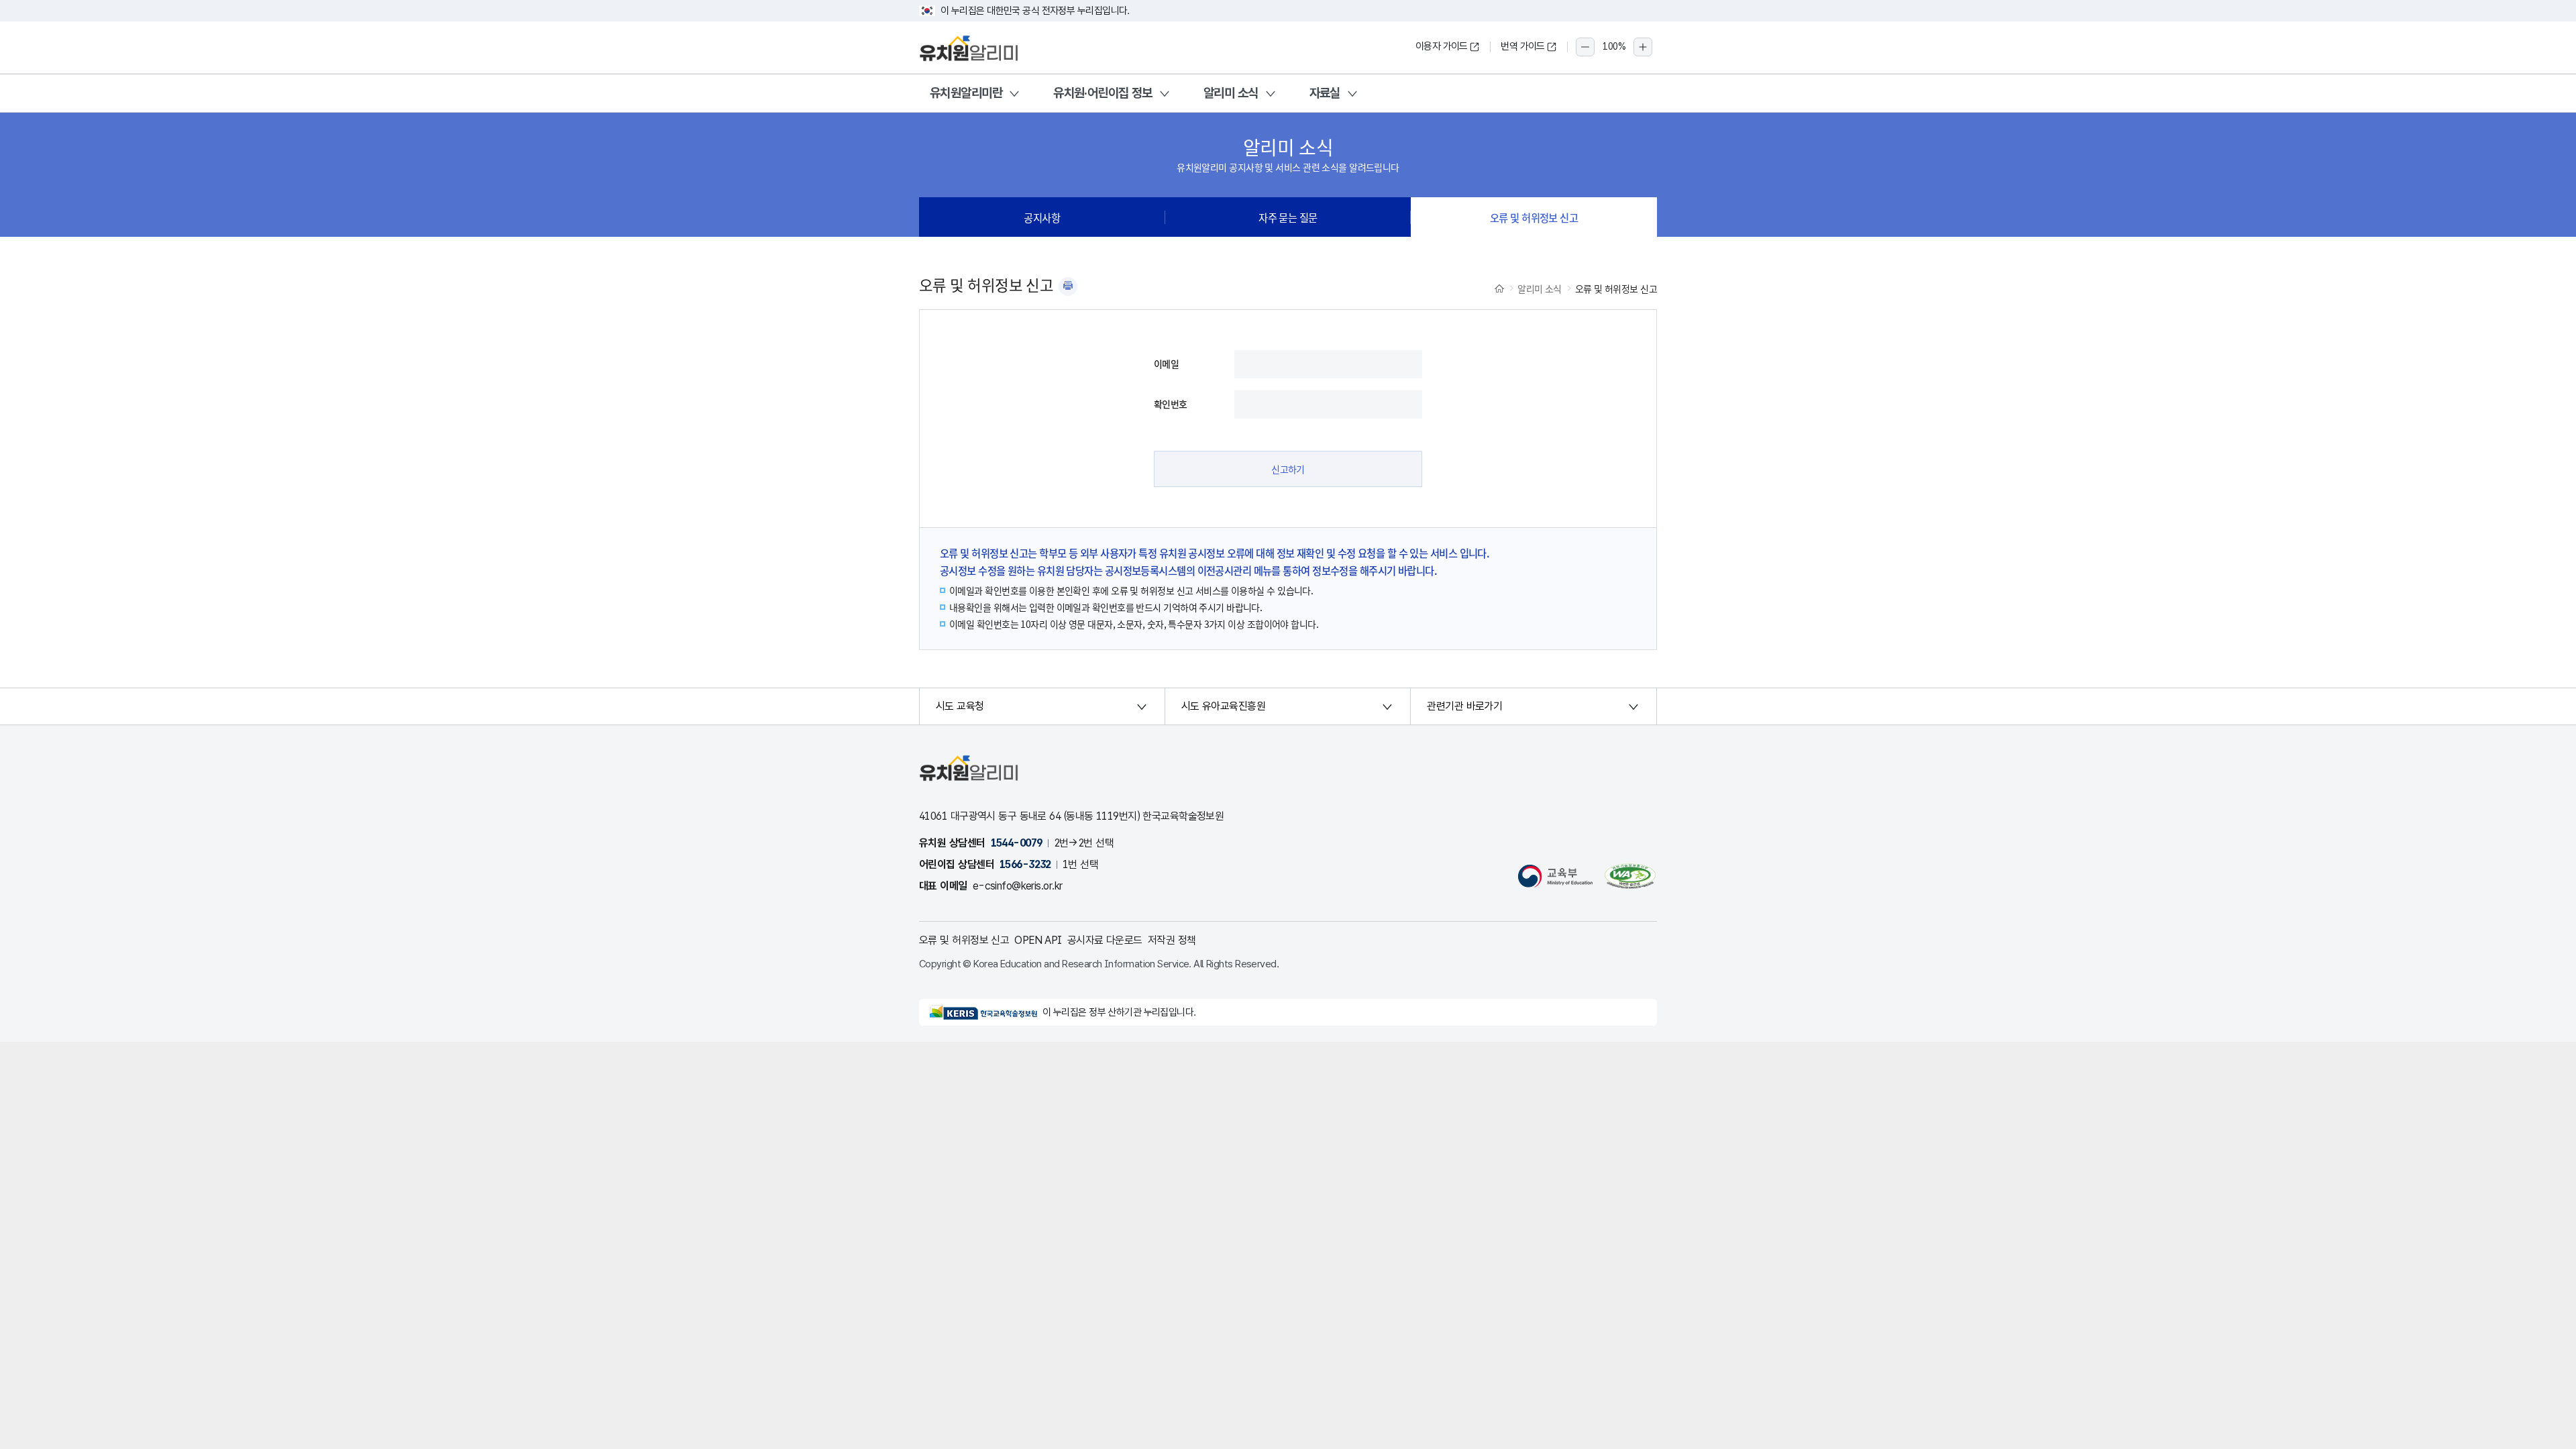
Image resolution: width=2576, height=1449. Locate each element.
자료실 (1325, 93)
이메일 (1166, 364)
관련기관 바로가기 (1464, 706)
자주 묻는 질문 (1288, 217)
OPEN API (1038, 940)
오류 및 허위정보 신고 (1534, 217)
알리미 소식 (1231, 93)
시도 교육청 (960, 706)
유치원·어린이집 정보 (1103, 93)
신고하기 (1288, 469)
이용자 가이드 (1442, 46)
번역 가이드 (1523, 46)
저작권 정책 (1172, 940)
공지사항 (1042, 217)
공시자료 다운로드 (1105, 940)
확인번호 (1171, 404)
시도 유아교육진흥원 (1223, 706)
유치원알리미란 (966, 93)
